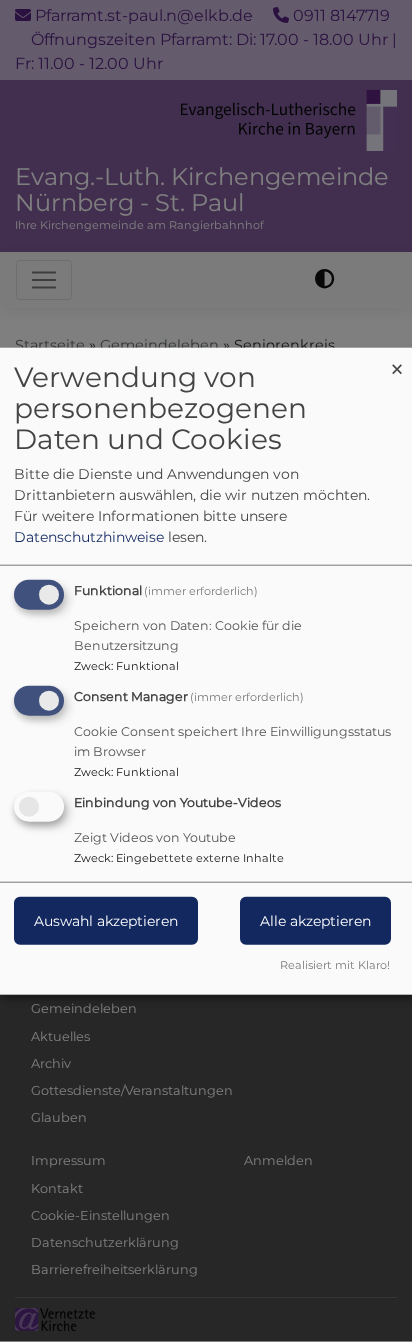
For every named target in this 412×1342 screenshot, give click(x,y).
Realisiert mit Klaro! (335, 964)
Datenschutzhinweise (89, 537)
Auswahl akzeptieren (106, 920)
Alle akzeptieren (315, 920)
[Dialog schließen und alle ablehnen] (397, 360)
